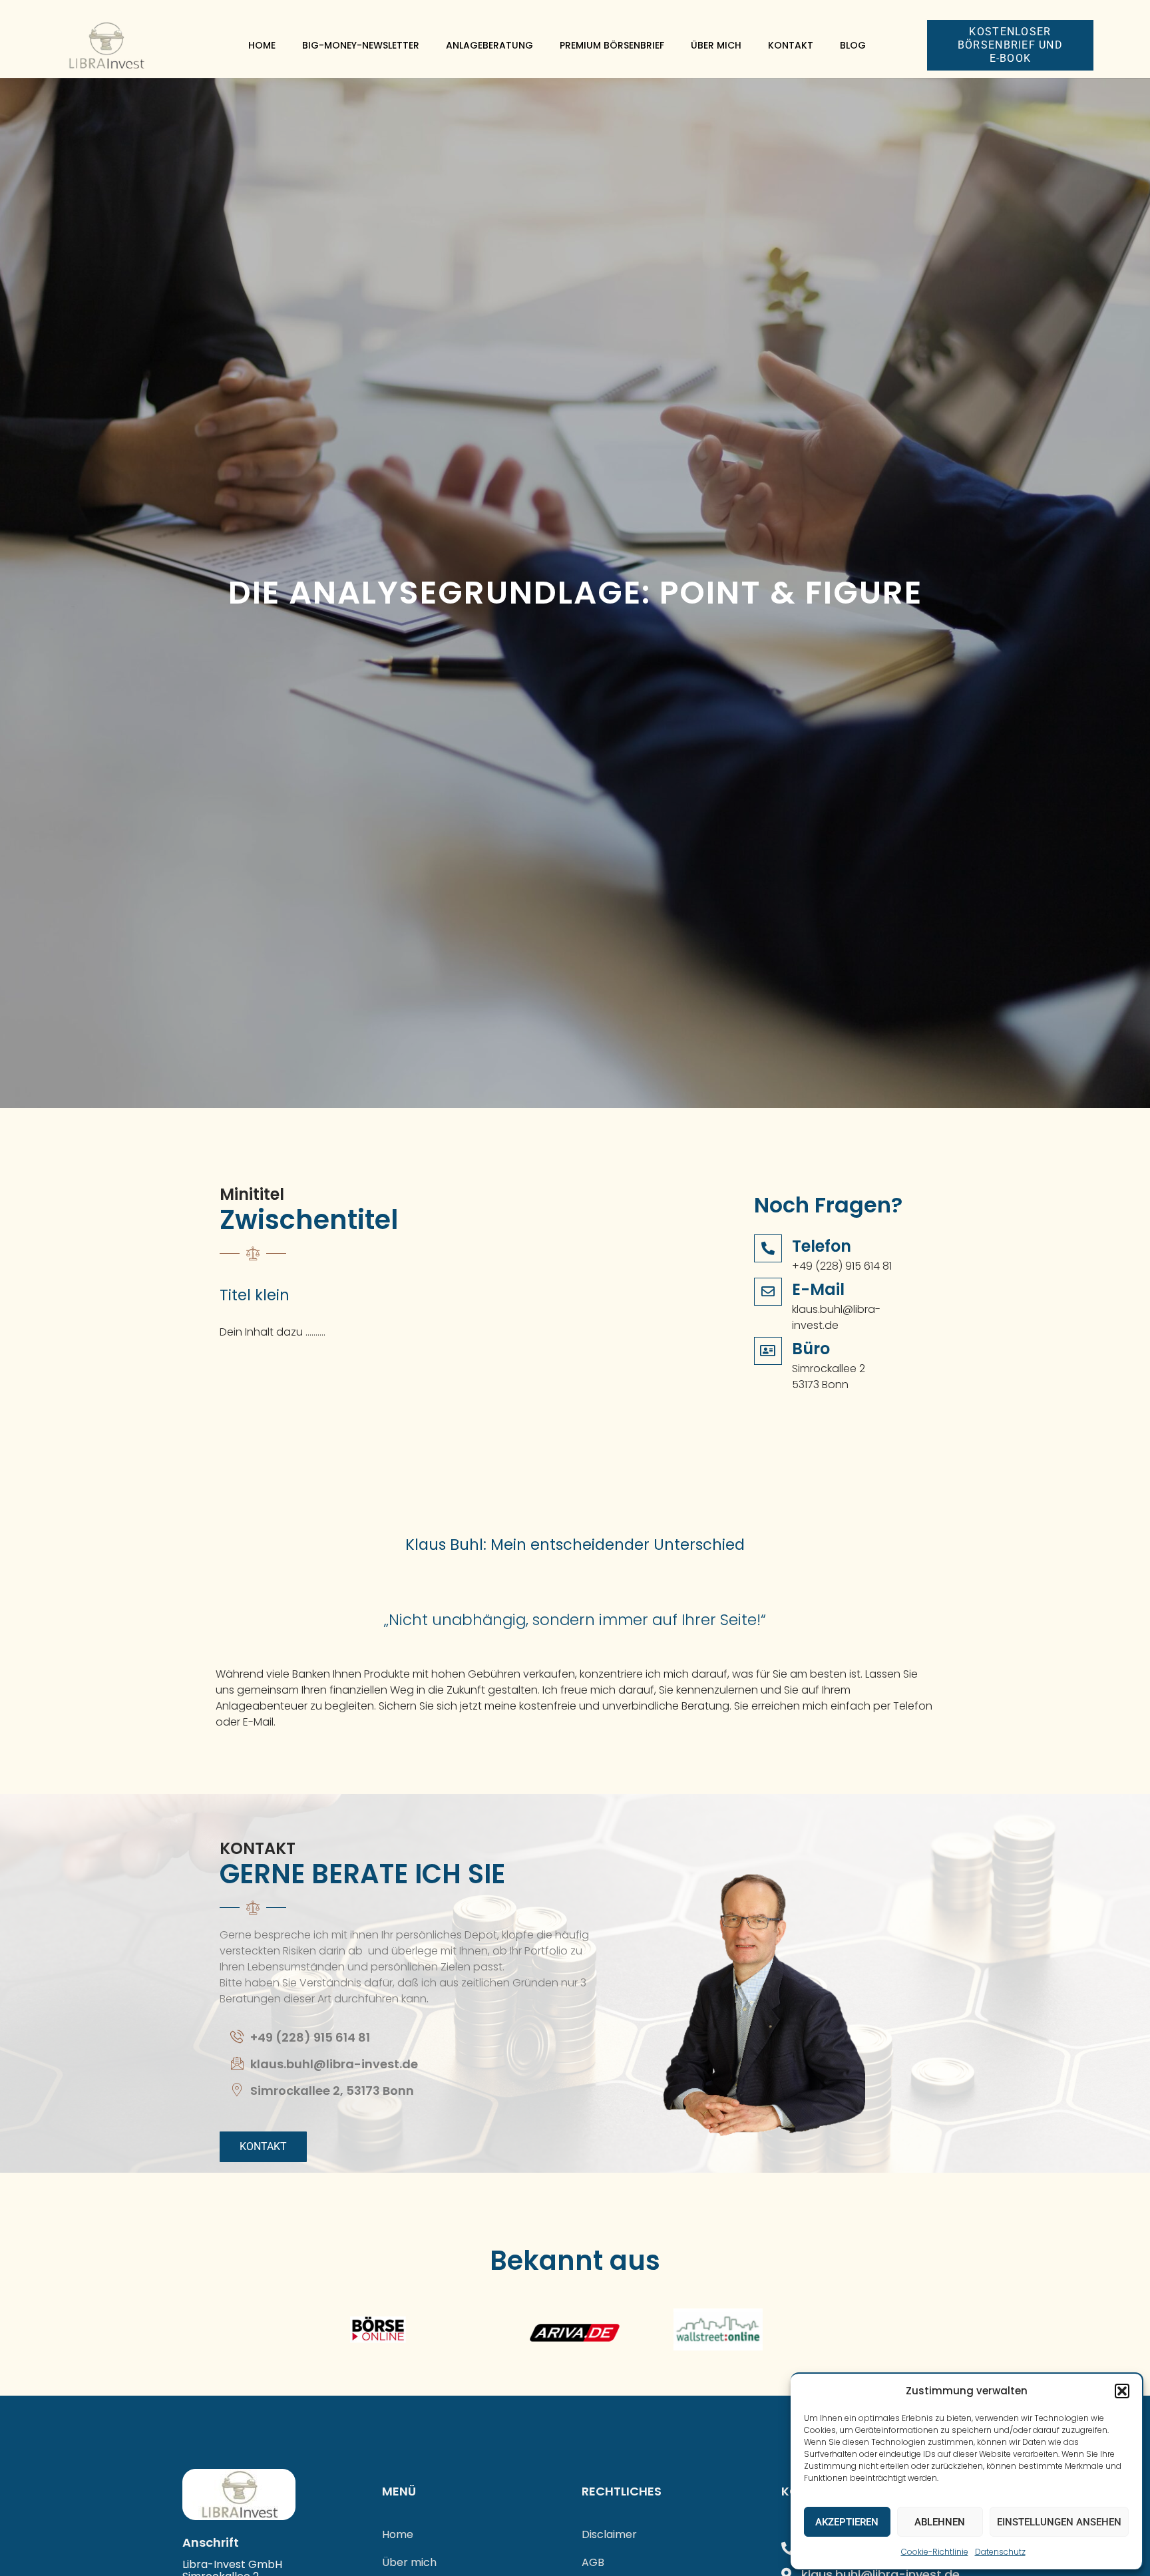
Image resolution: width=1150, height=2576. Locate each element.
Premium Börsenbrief (612, 45)
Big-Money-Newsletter (361, 45)
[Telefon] (768, 1248)
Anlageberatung (489, 45)
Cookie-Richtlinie (935, 2552)
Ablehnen (940, 2522)
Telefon (822, 1246)
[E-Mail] (768, 1292)
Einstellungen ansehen (1059, 2522)
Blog (853, 45)
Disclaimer (609, 2534)
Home (262, 45)
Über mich (716, 45)
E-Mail (818, 1289)
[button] (1122, 2391)
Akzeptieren (847, 2522)
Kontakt (791, 45)
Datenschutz (1000, 2552)
